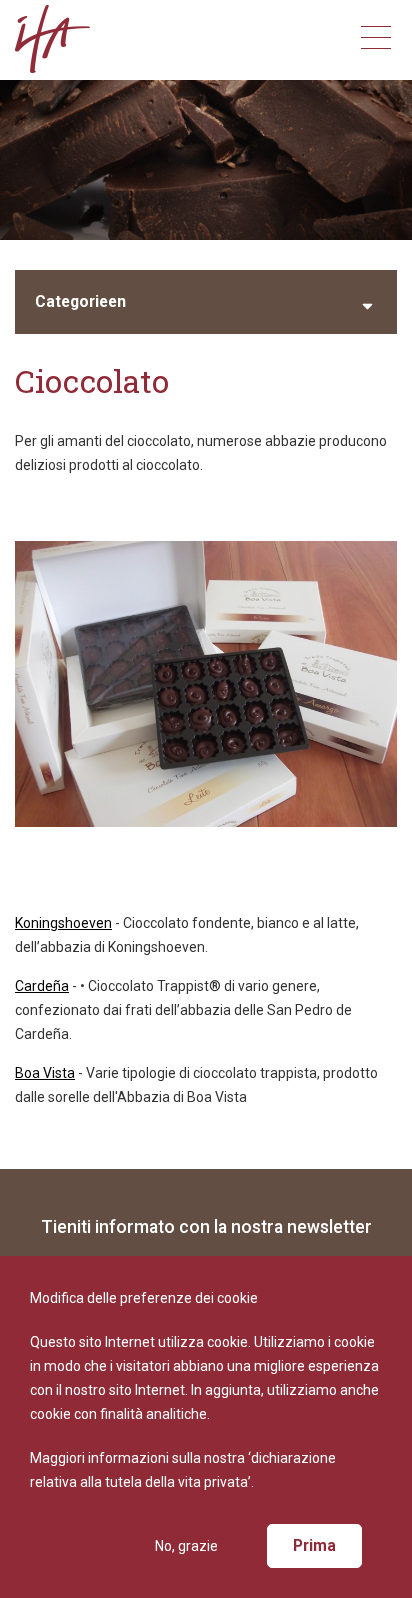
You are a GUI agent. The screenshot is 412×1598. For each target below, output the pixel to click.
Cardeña (42, 986)
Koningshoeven (63, 923)
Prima (314, 1545)
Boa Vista (45, 1073)
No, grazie (186, 1546)
